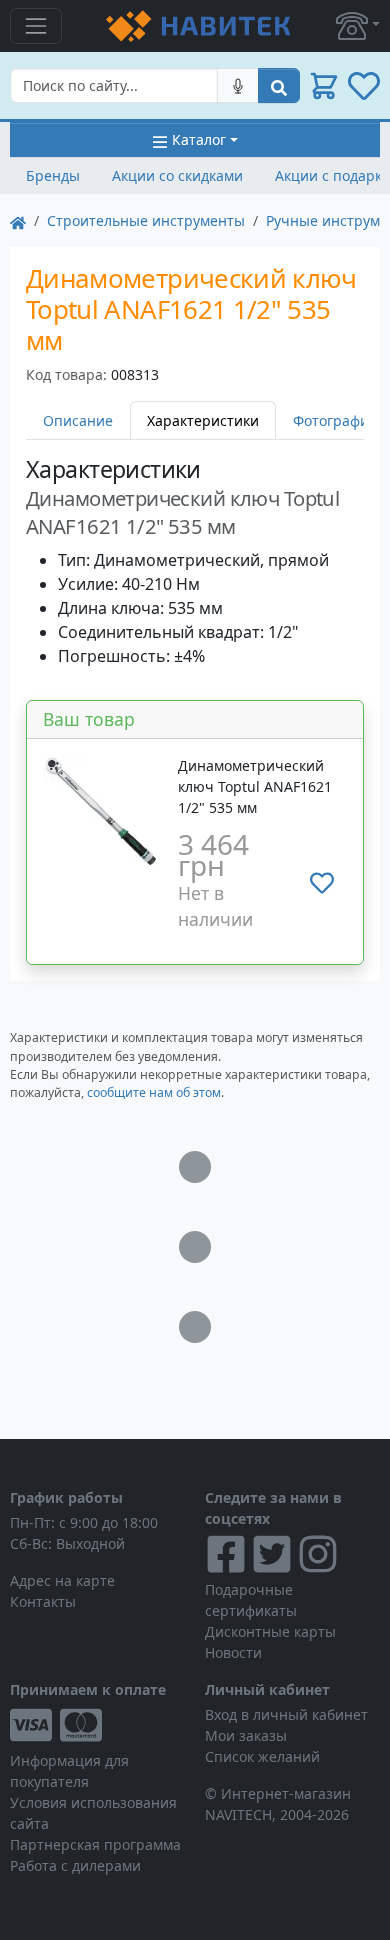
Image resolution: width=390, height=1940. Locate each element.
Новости (233, 1652)
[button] (358, 26)
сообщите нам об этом (154, 1092)
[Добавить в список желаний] (322, 883)
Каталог (199, 139)
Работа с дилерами (75, 1865)
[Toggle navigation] (36, 26)
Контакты (43, 1601)
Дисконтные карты (270, 1631)
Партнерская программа (95, 1844)
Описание (78, 420)
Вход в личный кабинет (286, 1714)
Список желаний (262, 1756)
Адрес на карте (62, 1580)
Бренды (53, 175)
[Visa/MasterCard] (97, 1725)
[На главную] (18, 220)
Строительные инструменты (146, 220)
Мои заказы (246, 1735)
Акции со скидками (177, 175)
